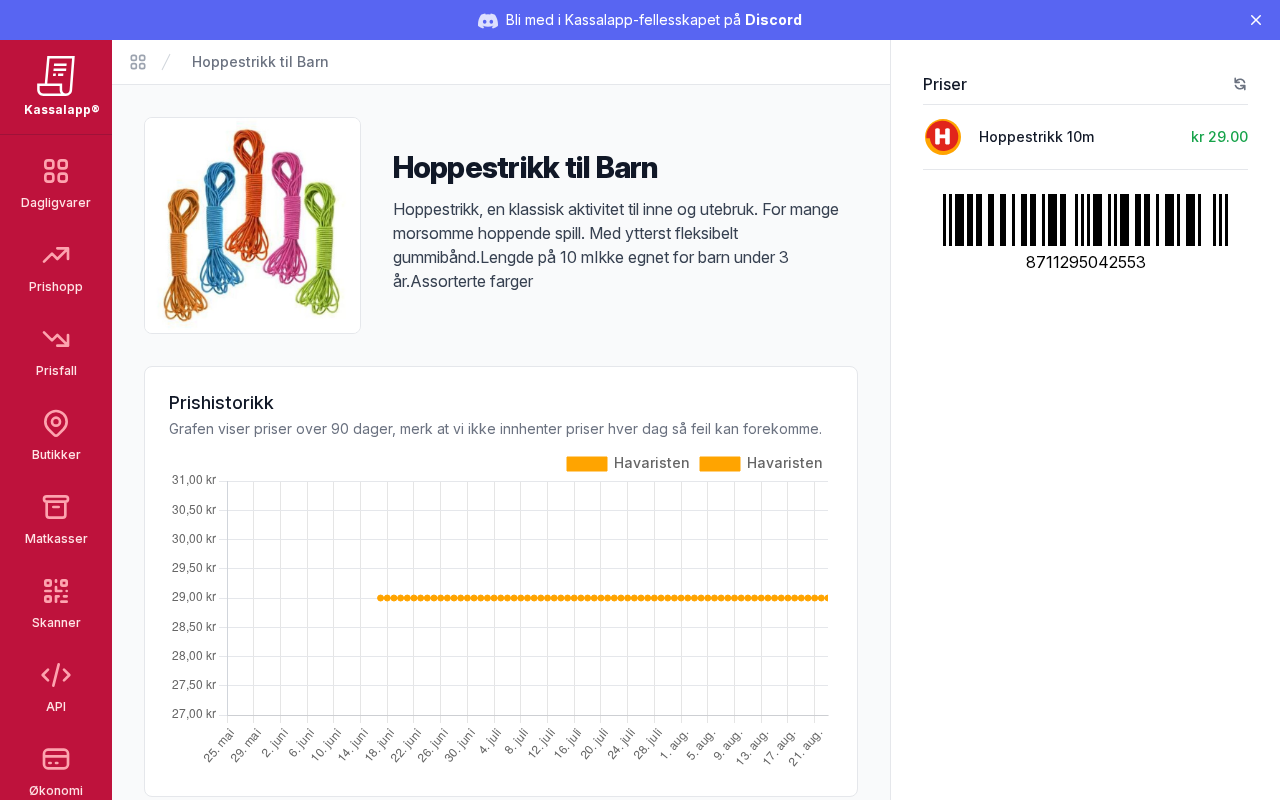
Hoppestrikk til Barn (260, 61)
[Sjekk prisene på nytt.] (1240, 84)
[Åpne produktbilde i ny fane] (252, 225)
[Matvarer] (138, 62)
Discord (773, 19)
